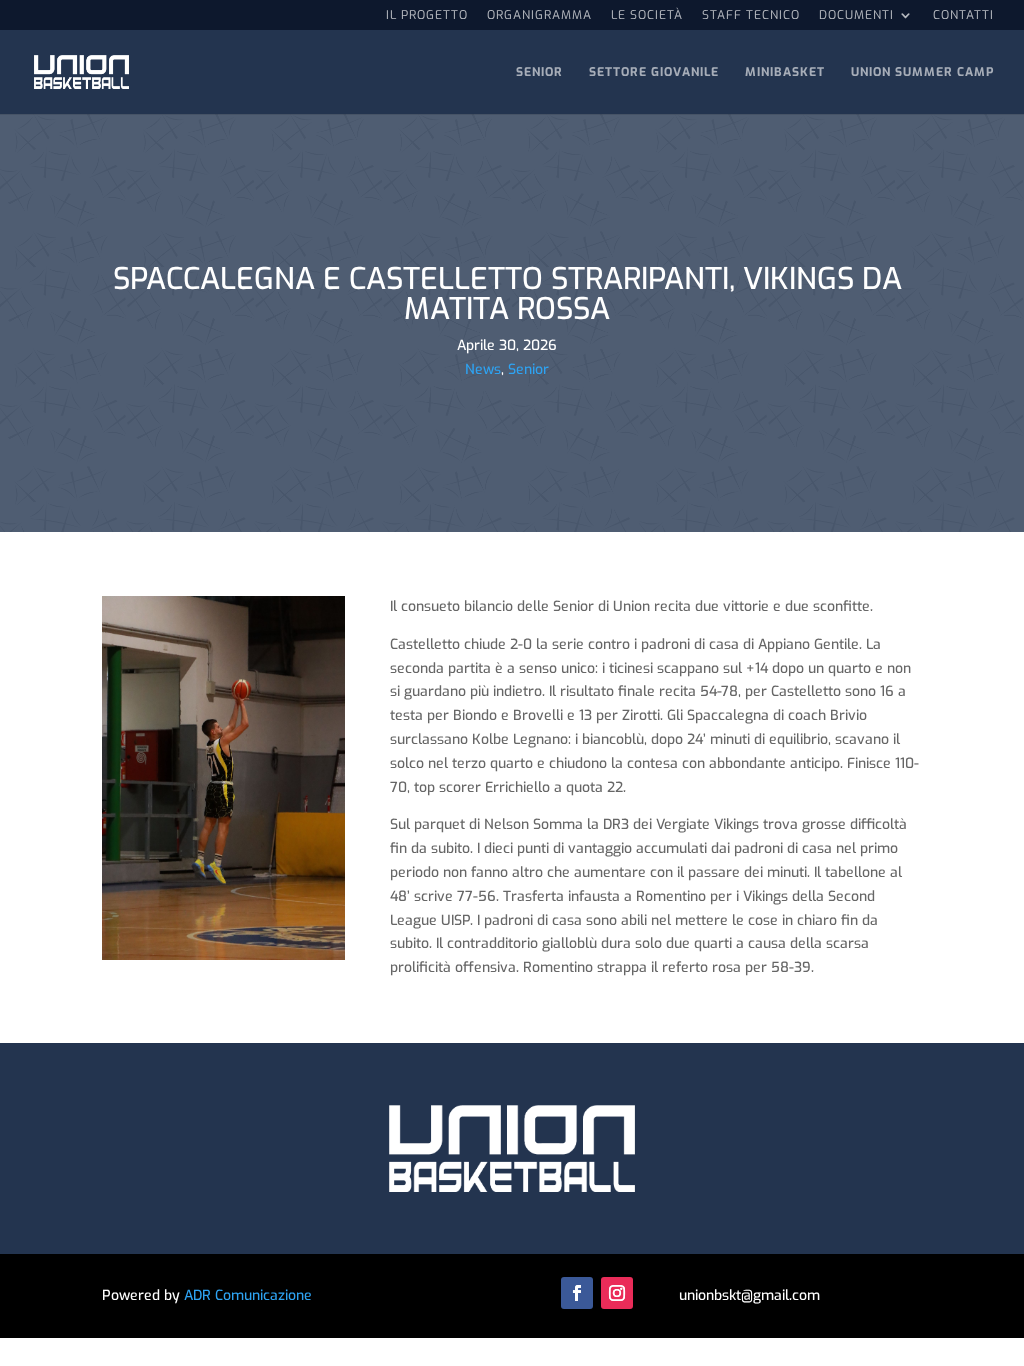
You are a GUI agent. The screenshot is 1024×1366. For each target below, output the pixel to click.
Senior (539, 72)
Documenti (856, 16)
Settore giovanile (654, 72)
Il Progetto (427, 16)
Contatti (963, 16)
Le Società (647, 16)
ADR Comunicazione (248, 1295)
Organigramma (539, 16)
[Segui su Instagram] (617, 1293)
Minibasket (785, 72)
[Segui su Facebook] (577, 1293)
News (483, 369)
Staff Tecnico (751, 16)
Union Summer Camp (922, 72)
